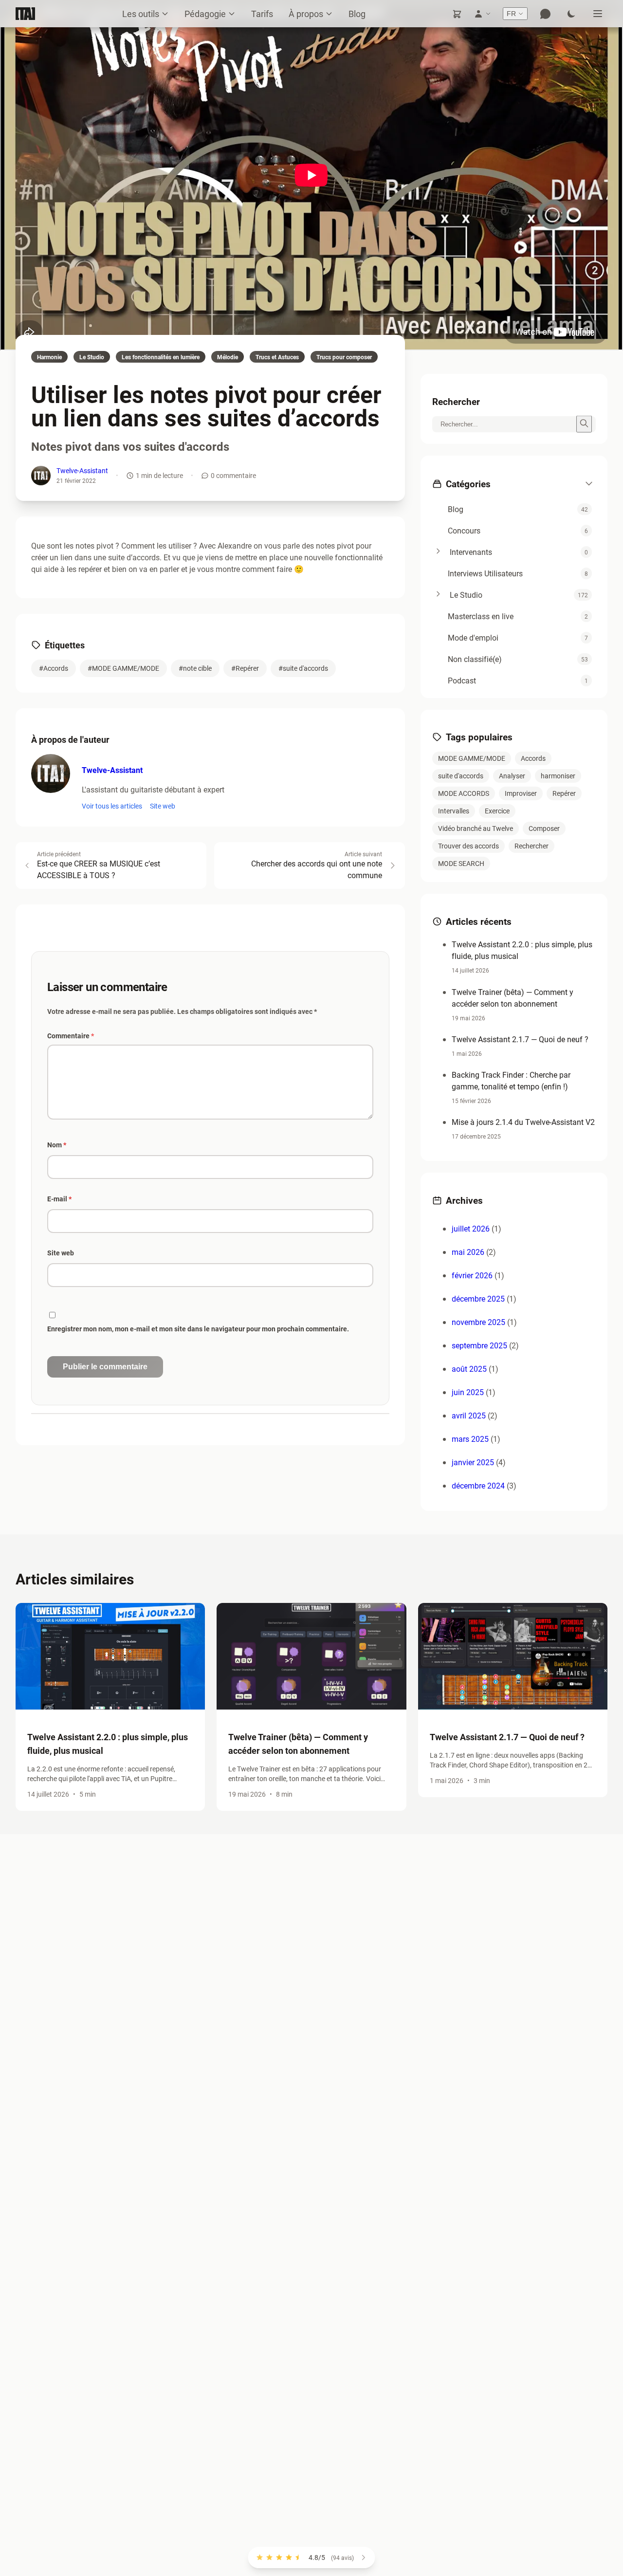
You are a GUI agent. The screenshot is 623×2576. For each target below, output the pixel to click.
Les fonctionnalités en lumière (161, 357)
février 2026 (472, 1275)
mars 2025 (470, 1439)
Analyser (512, 776)
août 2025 (469, 1369)
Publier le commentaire (105, 1367)
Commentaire (71, 1036)
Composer (544, 828)
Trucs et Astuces (277, 357)
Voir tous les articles (112, 806)
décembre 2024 (478, 1485)
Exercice (497, 811)
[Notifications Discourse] (545, 14)
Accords (533, 758)
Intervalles (454, 811)
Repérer (564, 793)
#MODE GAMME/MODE (123, 668)
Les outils (141, 14)
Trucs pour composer (344, 357)
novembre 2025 (478, 1322)
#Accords (54, 668)
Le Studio (92, 357)
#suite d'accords (303, 668)
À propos (306, 14)
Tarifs (262, 14)
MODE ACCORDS (464, 793)
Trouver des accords (468, 846)
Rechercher (531, 846)
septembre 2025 (479, 1345)
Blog (357, 14)
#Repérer (245, 668)
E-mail (59, 1199)
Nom (57, 1145)
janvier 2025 (473, 1462)
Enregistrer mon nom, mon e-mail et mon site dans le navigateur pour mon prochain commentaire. (198, 1329)
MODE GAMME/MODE (472, 758)
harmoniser (558, 776)
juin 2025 (468, 1392)
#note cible (195, 668)
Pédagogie (205, 14)
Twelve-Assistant (82, 470)
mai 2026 (468, 1252)
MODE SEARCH (461, 863)
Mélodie (228, 357)
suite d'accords (461, 776)
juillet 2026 (471, 1228)
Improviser (521, 793)
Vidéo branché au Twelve (476, 828)
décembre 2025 (478, 1298)
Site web (163, 806)
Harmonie (49, 357)
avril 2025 (469, 1415)
